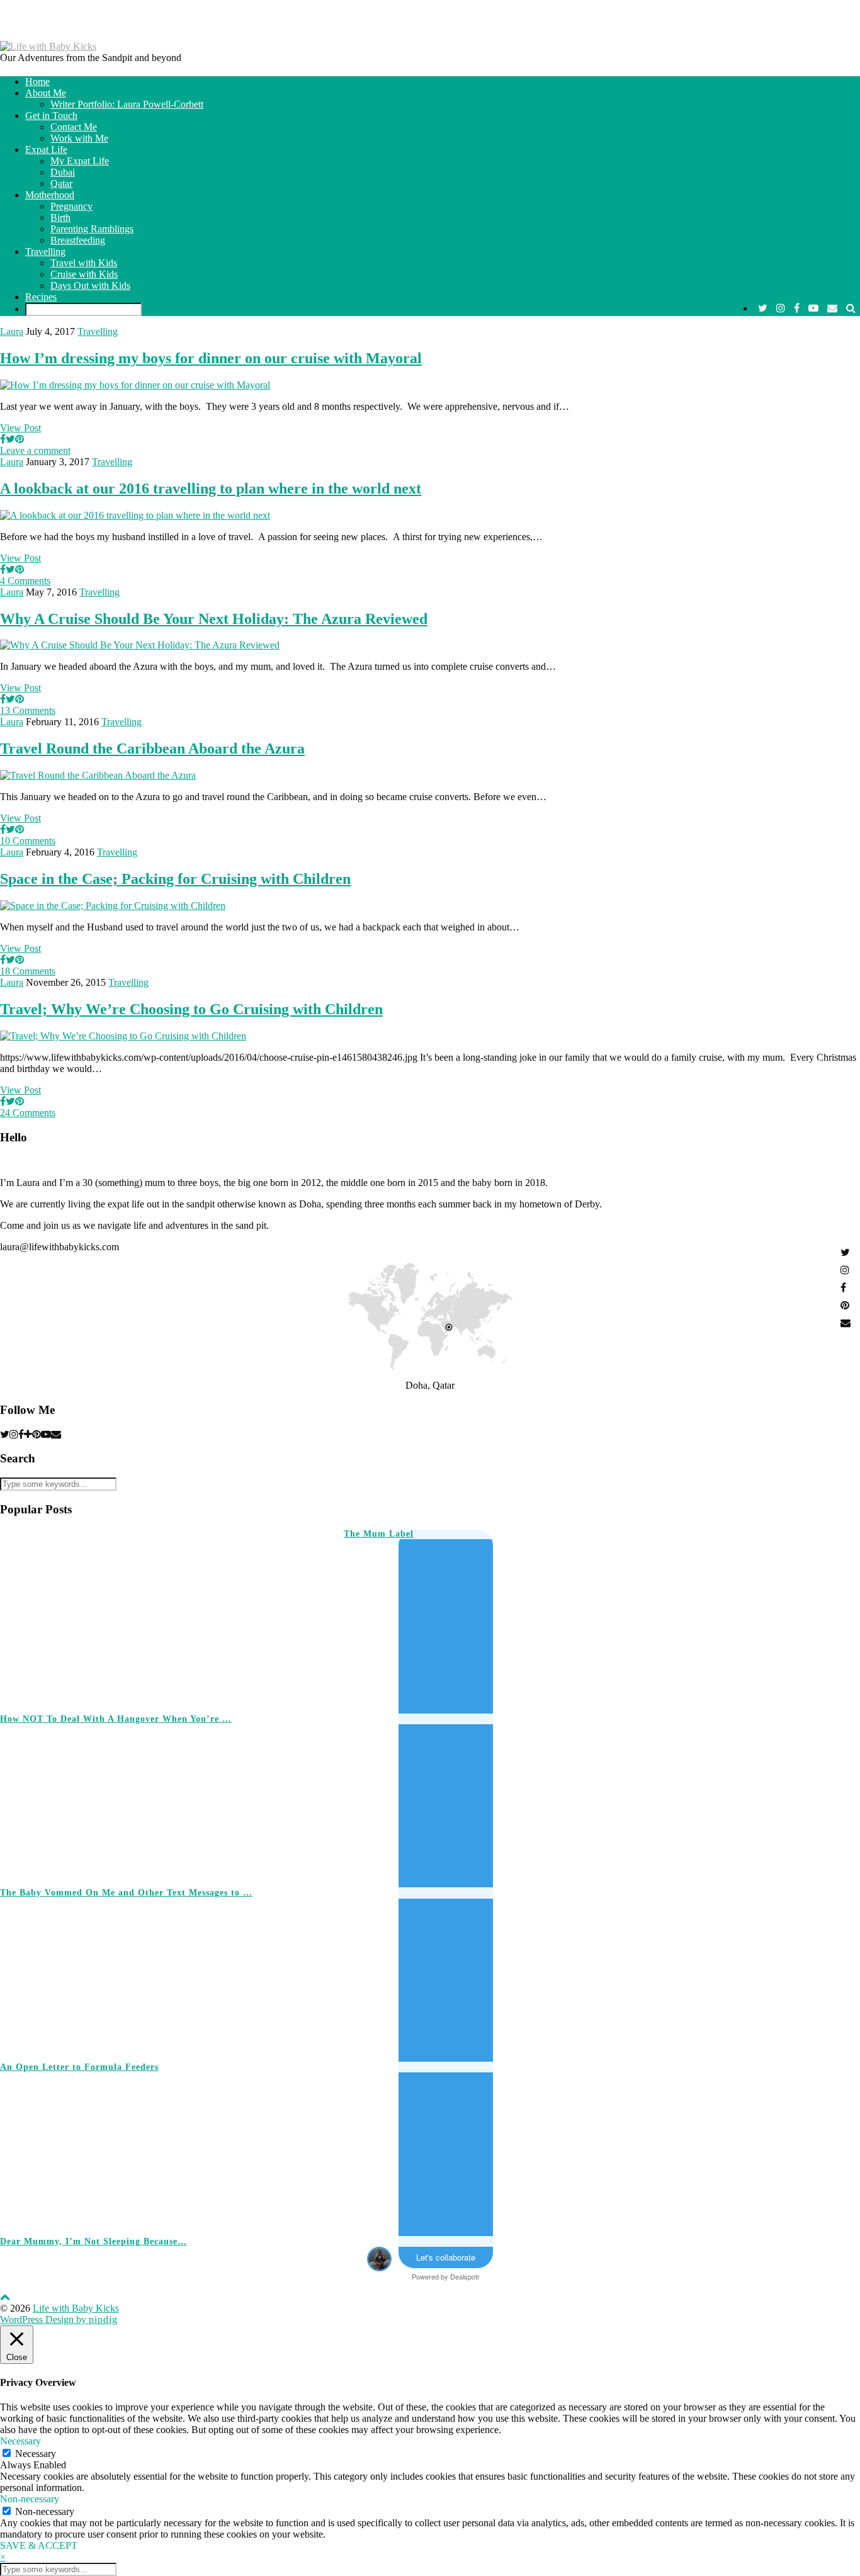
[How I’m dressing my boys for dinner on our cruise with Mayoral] (135, 385)
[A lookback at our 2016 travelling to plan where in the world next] (135, 515)
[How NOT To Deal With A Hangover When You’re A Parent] (499, 1626)
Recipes (41, 297)
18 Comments (28, 971)
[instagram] (781, 308)
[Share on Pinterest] (20, 439)
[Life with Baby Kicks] (48, 46)
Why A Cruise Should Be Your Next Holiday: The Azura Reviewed (214, 619)
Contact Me (74, 127)
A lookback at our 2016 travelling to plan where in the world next (211, 489)
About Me (46, 93)
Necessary (36, 2454)
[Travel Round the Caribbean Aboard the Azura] (98, 775)
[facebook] (797, 308)
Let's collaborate (446, 2257)
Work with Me (79, 138)
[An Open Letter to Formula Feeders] (671, 1974)
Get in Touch (51, 116)
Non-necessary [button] (30, 2499)
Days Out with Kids (90, 285)
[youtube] (813, 308)
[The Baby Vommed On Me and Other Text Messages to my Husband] (671, 1801)
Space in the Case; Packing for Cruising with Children (175, 879)
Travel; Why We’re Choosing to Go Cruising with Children (191, 1009)
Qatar (61, 184)
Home (37, 82)
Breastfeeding (78, 240)
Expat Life (46, 150)
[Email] (832, 308)
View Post (20, 428)
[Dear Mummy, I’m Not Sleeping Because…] (671, 2149)
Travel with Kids (84, 263)
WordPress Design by (59, 2319)
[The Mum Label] (155, 1616)
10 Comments (28, 841)
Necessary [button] (20, 2441)
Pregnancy (71, 206)
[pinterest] (37, 1434)
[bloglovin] (28, 1434)
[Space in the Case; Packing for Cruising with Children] (113, 906)
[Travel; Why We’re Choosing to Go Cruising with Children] (123, 1036)
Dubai (63, 172)
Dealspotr (465, 2276)
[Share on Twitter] (10, 439)
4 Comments (25, 581)
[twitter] (763, 308)
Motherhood (50, 195)
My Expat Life (80, 161)
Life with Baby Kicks (76, 2308)
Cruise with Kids (84, 274)
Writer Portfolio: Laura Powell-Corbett (127, 104)
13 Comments (28, 710)
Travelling (45, 251)
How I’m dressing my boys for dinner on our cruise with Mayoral (211, 358)
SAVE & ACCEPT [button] (39, 2545)
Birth (60, 217)
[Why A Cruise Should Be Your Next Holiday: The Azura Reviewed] (140, 645)
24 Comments (28, 1113)
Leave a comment (35, 450)
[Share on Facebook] (3, 439)
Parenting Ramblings (92, 229)
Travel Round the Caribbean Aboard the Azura (152, 749)
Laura (12, 331)
